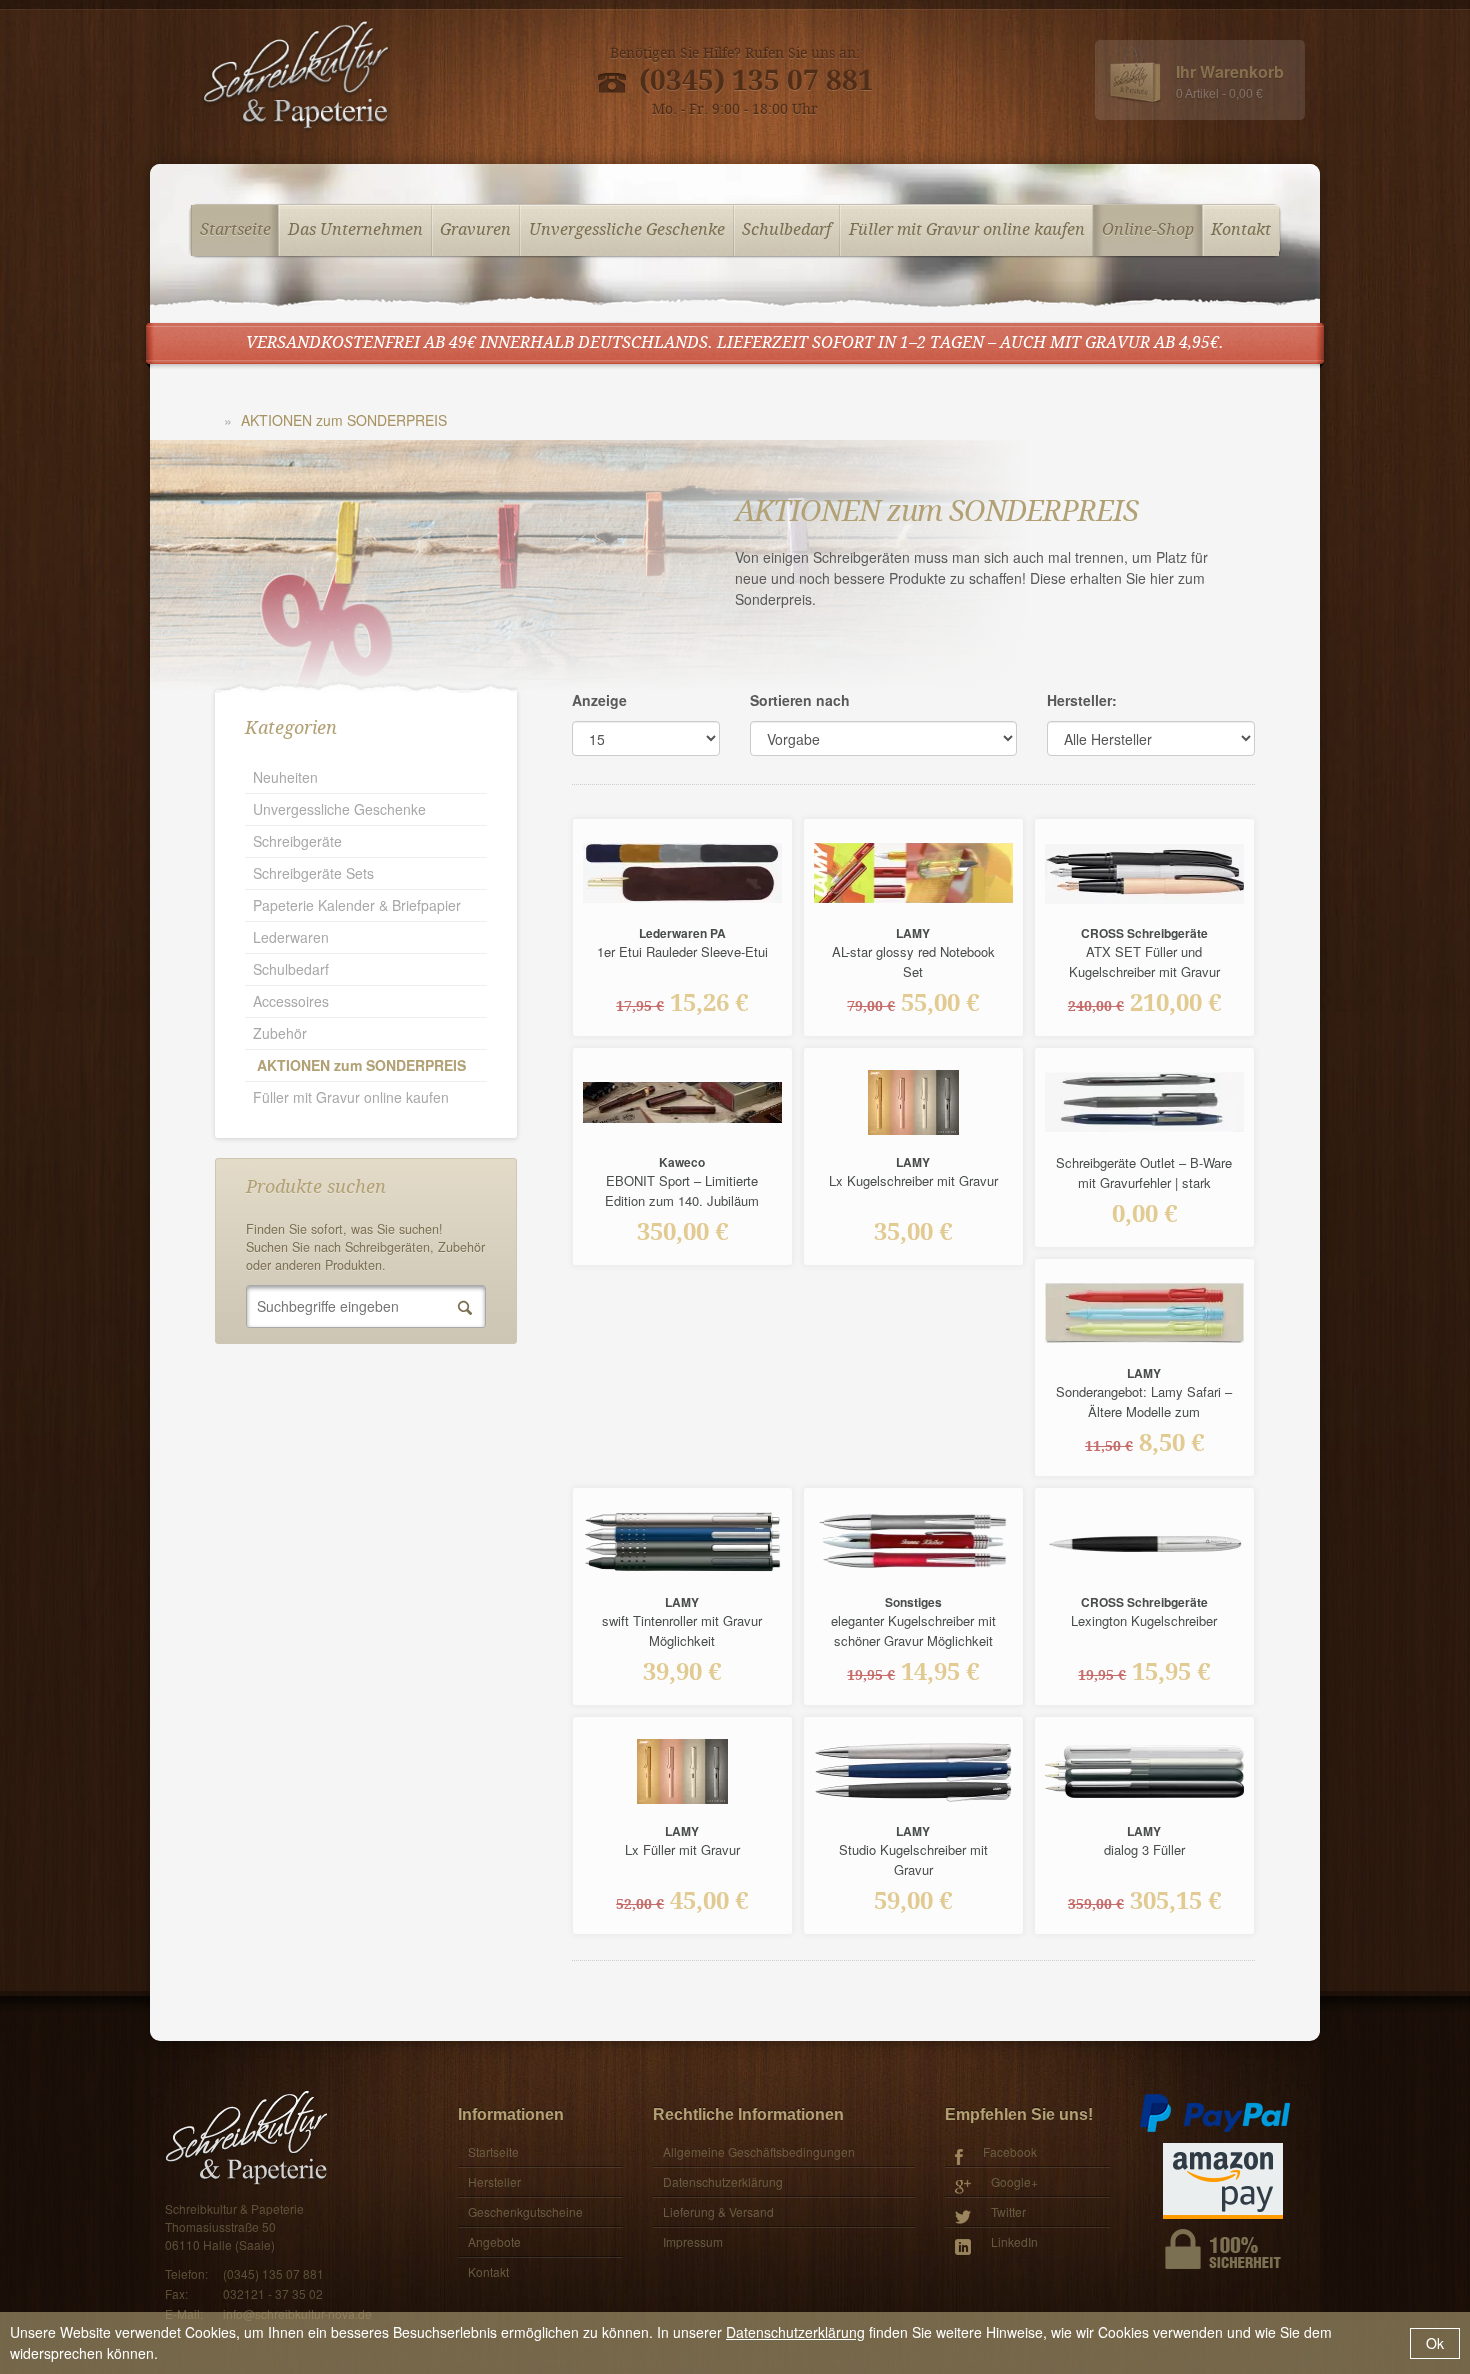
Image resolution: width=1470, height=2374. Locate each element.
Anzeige (599, 700)
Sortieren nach (800, 700)
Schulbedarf (786, 230)
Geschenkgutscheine (525, 2211)
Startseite (235, 230)
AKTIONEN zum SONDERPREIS (344, 420)
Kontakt (1241, 230)
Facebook (1010, 2151)
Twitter (1008, 2211)
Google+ (1014, 2181)
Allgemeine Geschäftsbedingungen (759, 2151)
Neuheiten (285, 777)
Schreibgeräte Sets (313, 873)
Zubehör (280, 1033)
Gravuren (475, 230)
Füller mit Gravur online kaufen (967, 230)
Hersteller (494, 2181)
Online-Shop (1148, 230)
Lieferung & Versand (718, 2211)
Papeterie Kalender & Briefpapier (357, 905)
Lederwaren (291, 937)
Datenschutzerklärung (795, 2332)
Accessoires (291, 1001)
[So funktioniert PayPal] (1215, 2111)
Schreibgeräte (297, 841)
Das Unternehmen (355, 230)
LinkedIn (1014, 2241)
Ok (1435, 2343)
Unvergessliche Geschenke (627, 230)
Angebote (494, 2241)
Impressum (693, 2241)
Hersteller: (1082, 700)
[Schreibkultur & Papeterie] (296, 76)
